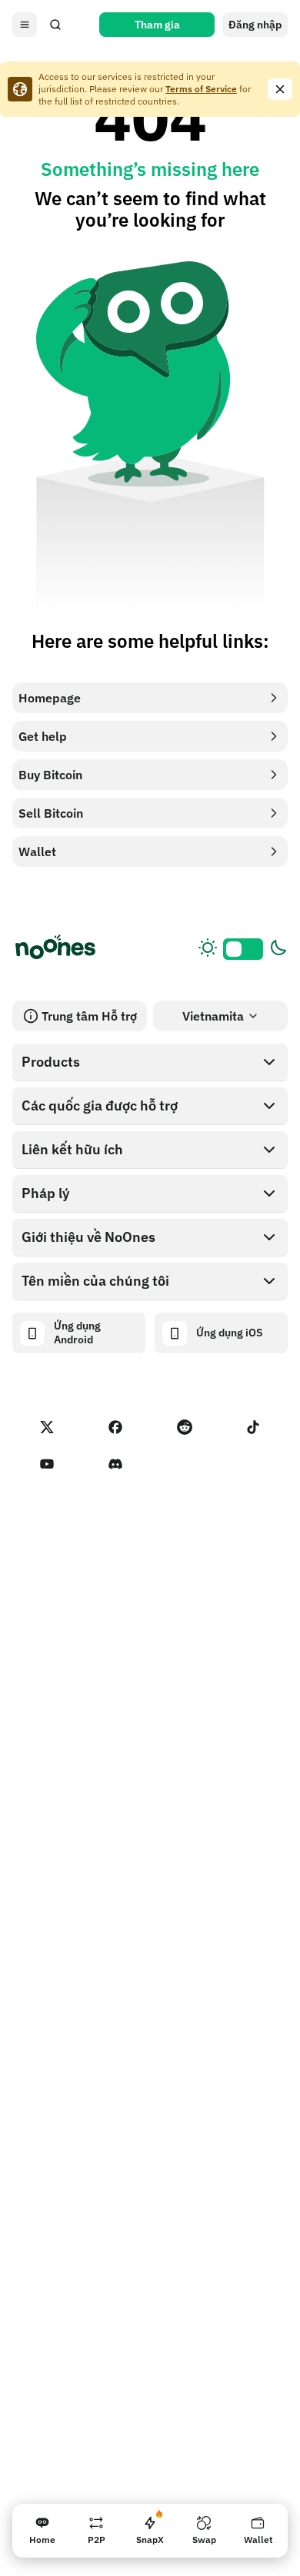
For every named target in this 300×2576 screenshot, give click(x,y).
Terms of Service (201, 89)
